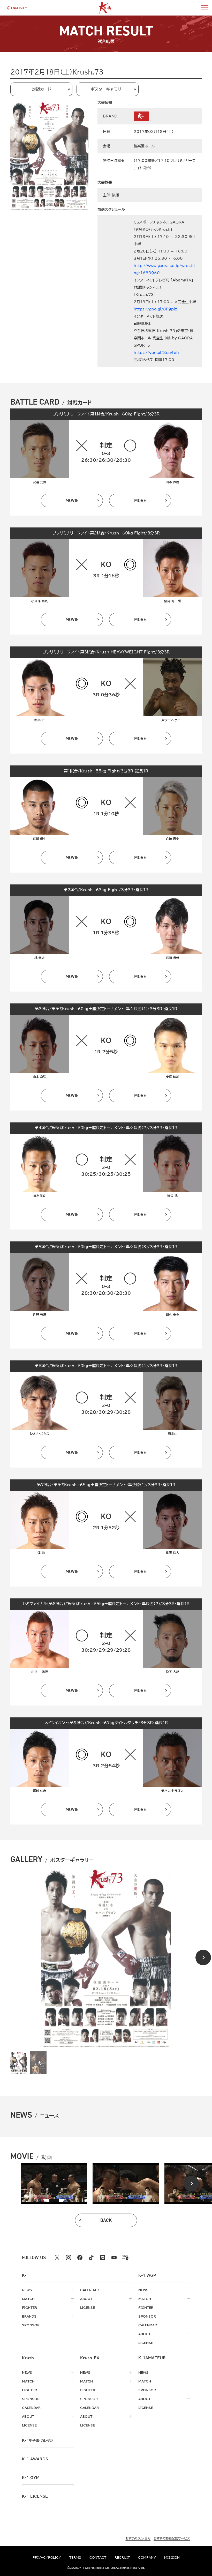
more (140, 501)
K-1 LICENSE (35, 2496)
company (147, 2557)
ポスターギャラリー (108, 89)
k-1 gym (31, 2478)
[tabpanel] (54, 2184)
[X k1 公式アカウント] (57, 2258)
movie (72, 501)
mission (172, 2557)
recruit (122, 2557)
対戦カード (41, 89)
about (86, 2299)
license (88, 2307)
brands (29, 2316)
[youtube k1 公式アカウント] (114, 2258)
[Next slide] (203, 1957)
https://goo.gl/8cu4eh (156, 353)
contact (98, 2557)
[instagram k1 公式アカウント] (69, 2258)
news (27, 2290)
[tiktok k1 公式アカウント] (91, 2258)
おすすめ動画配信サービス (172, 2538)
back (106, 2220)
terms (75, 2557)
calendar (89, 2290)
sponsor (31, 2325)
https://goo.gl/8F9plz (155, 309)
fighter (29, 2307)
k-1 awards (35, 2459)
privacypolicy (47, 2557)
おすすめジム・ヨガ (138, 2538)
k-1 (37, 2440)
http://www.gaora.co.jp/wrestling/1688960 (164, 269)
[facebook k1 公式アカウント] (80, 2258)
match (28, 2299)
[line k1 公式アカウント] (103, 2258)
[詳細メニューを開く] (204, 8)
